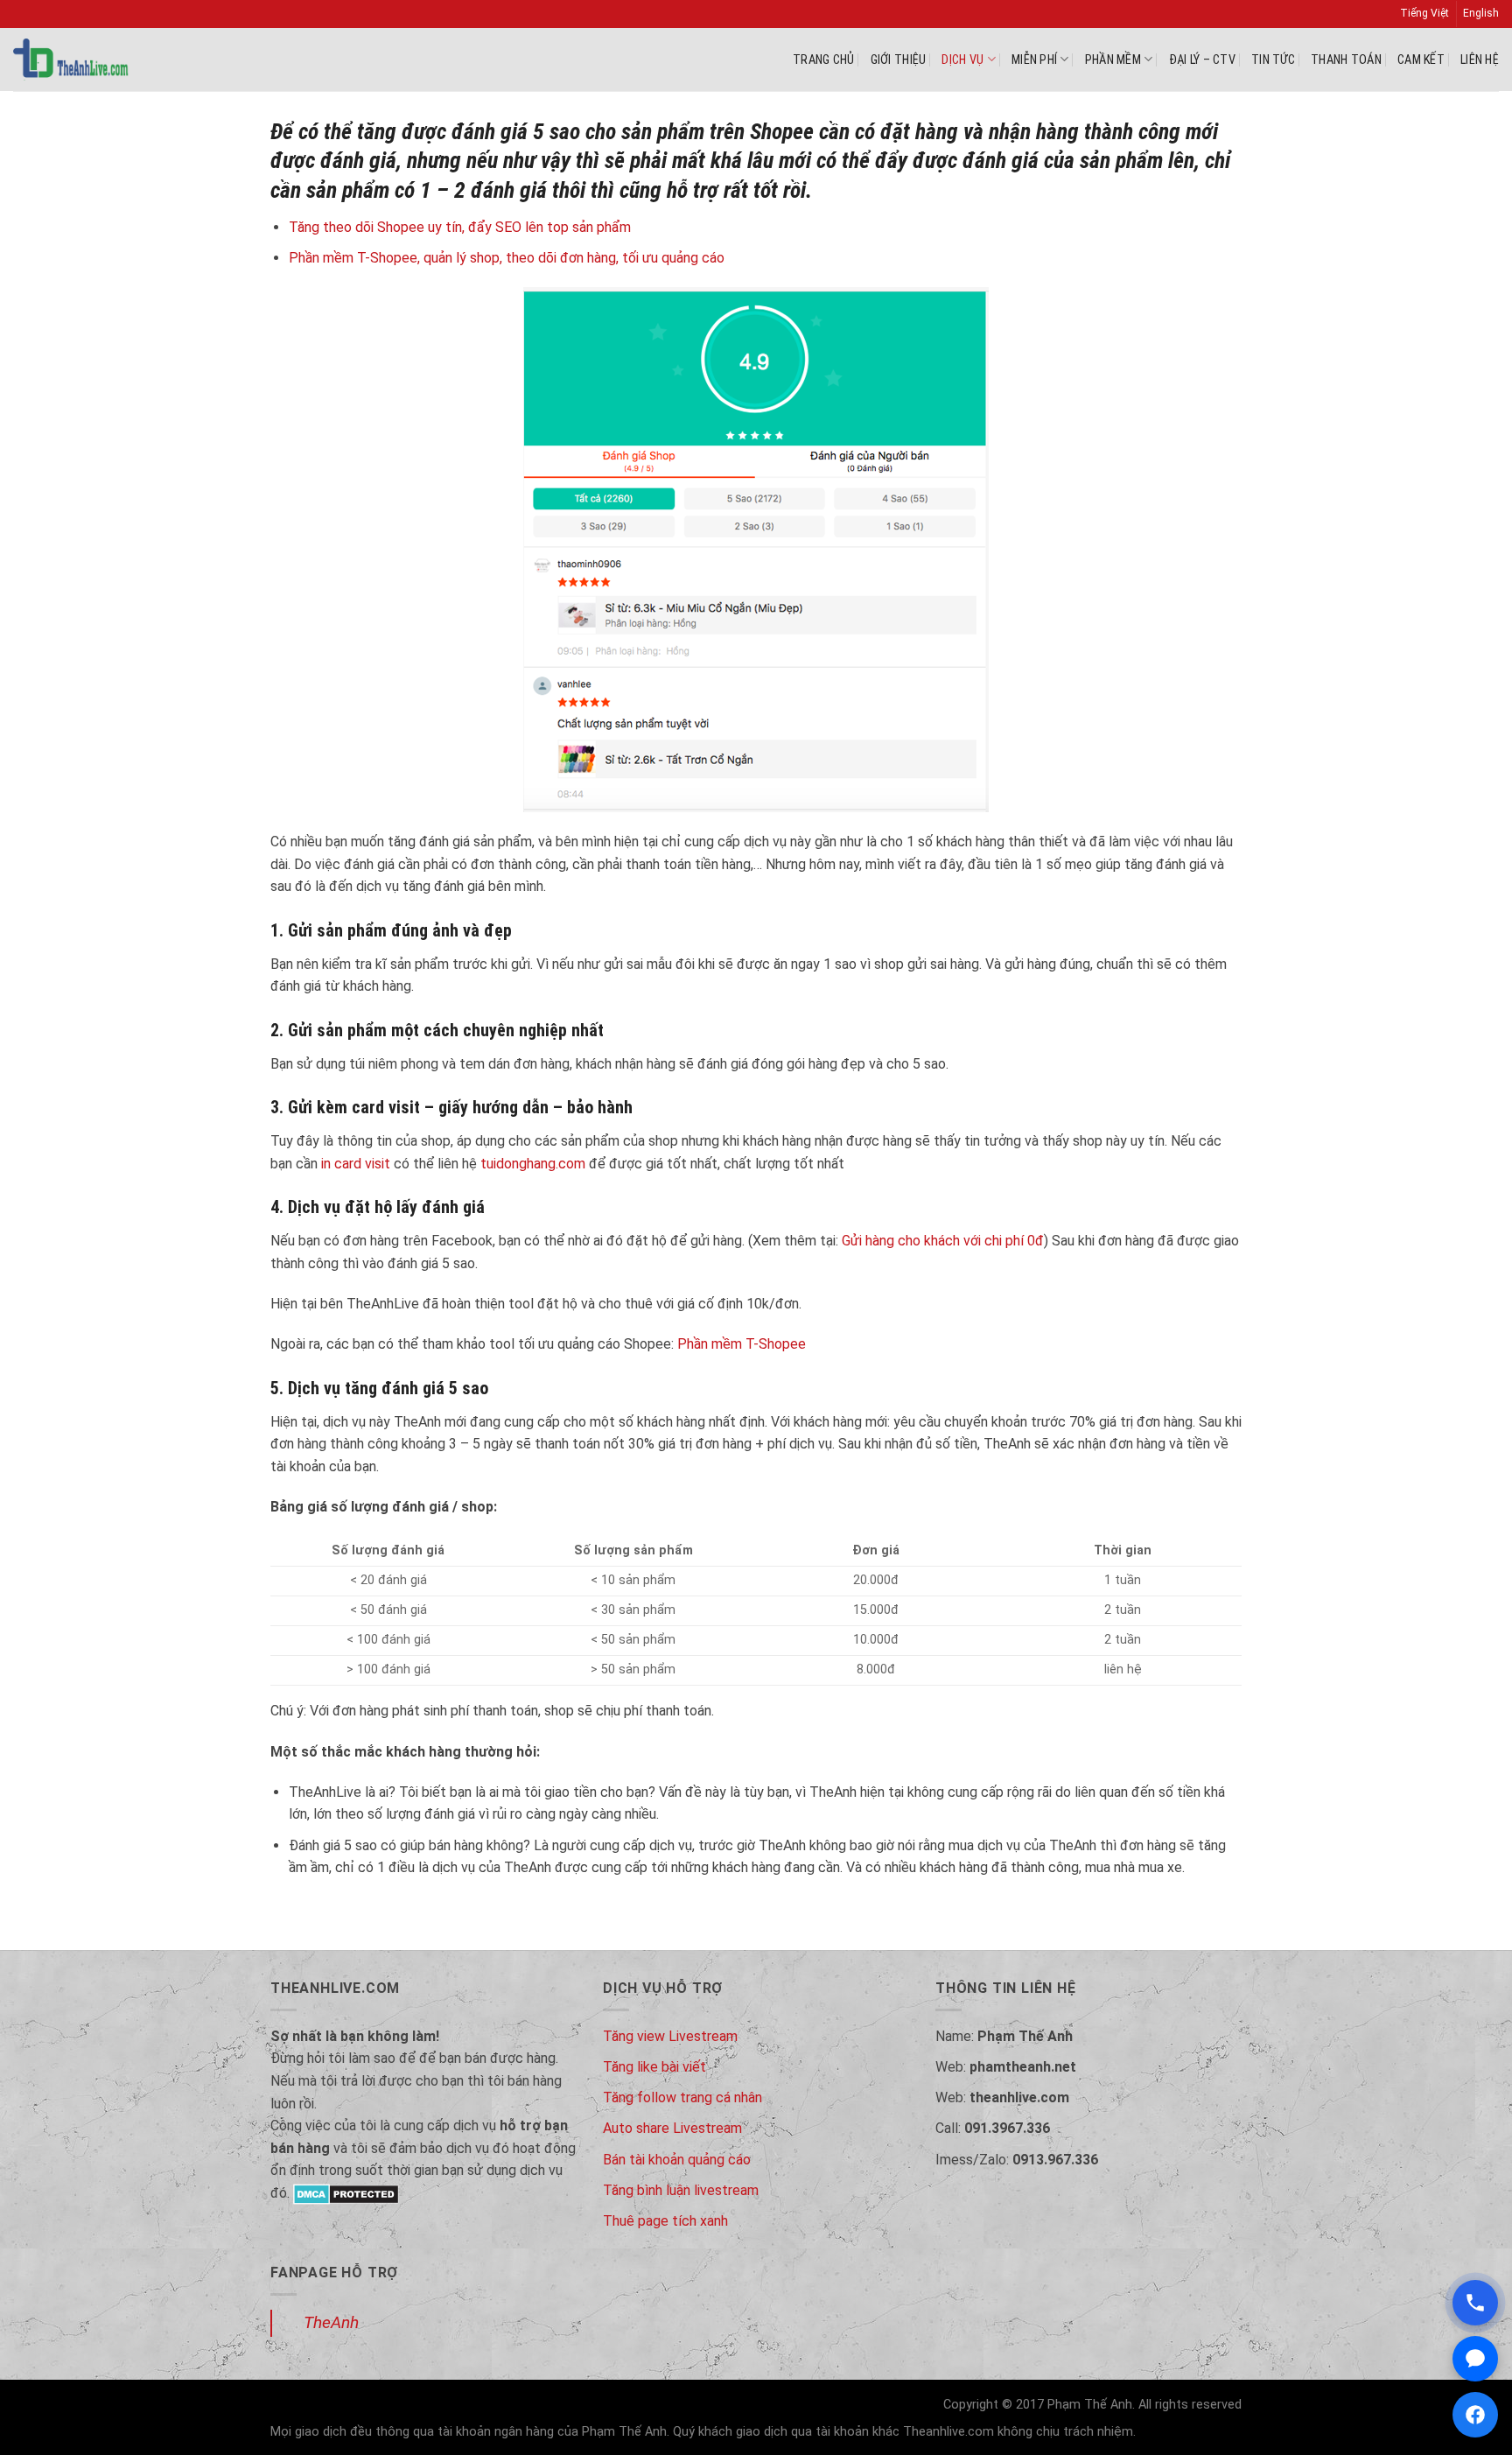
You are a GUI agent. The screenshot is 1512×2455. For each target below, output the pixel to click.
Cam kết (1421, 60)
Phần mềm (1113, 60)
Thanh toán (1346, 60)
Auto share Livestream (672, 2128)
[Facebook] (1475, 2415)
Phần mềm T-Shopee (742, 1344)
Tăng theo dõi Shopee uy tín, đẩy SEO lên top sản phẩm (460, 227)
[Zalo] (1475, 2359)
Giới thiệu (899, 60)
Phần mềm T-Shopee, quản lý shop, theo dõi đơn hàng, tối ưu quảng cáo (507, 258)
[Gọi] (1475, 2303)
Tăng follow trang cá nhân (682, 2097)
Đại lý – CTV (1202, 60)
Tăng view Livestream (670, 2036)
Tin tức (1273, 60)
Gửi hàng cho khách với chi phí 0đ (943, 1241)
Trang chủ (824, 60)
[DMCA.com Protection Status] (346, 2193)
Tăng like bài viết (654, 2067)
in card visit (356, 1164)
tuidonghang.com (533, 1164)
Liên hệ (1480, 60)
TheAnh (331, 2322)
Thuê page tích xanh (665, 2221)
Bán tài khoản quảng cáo (677, 2160)
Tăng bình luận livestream (681, 2190)
